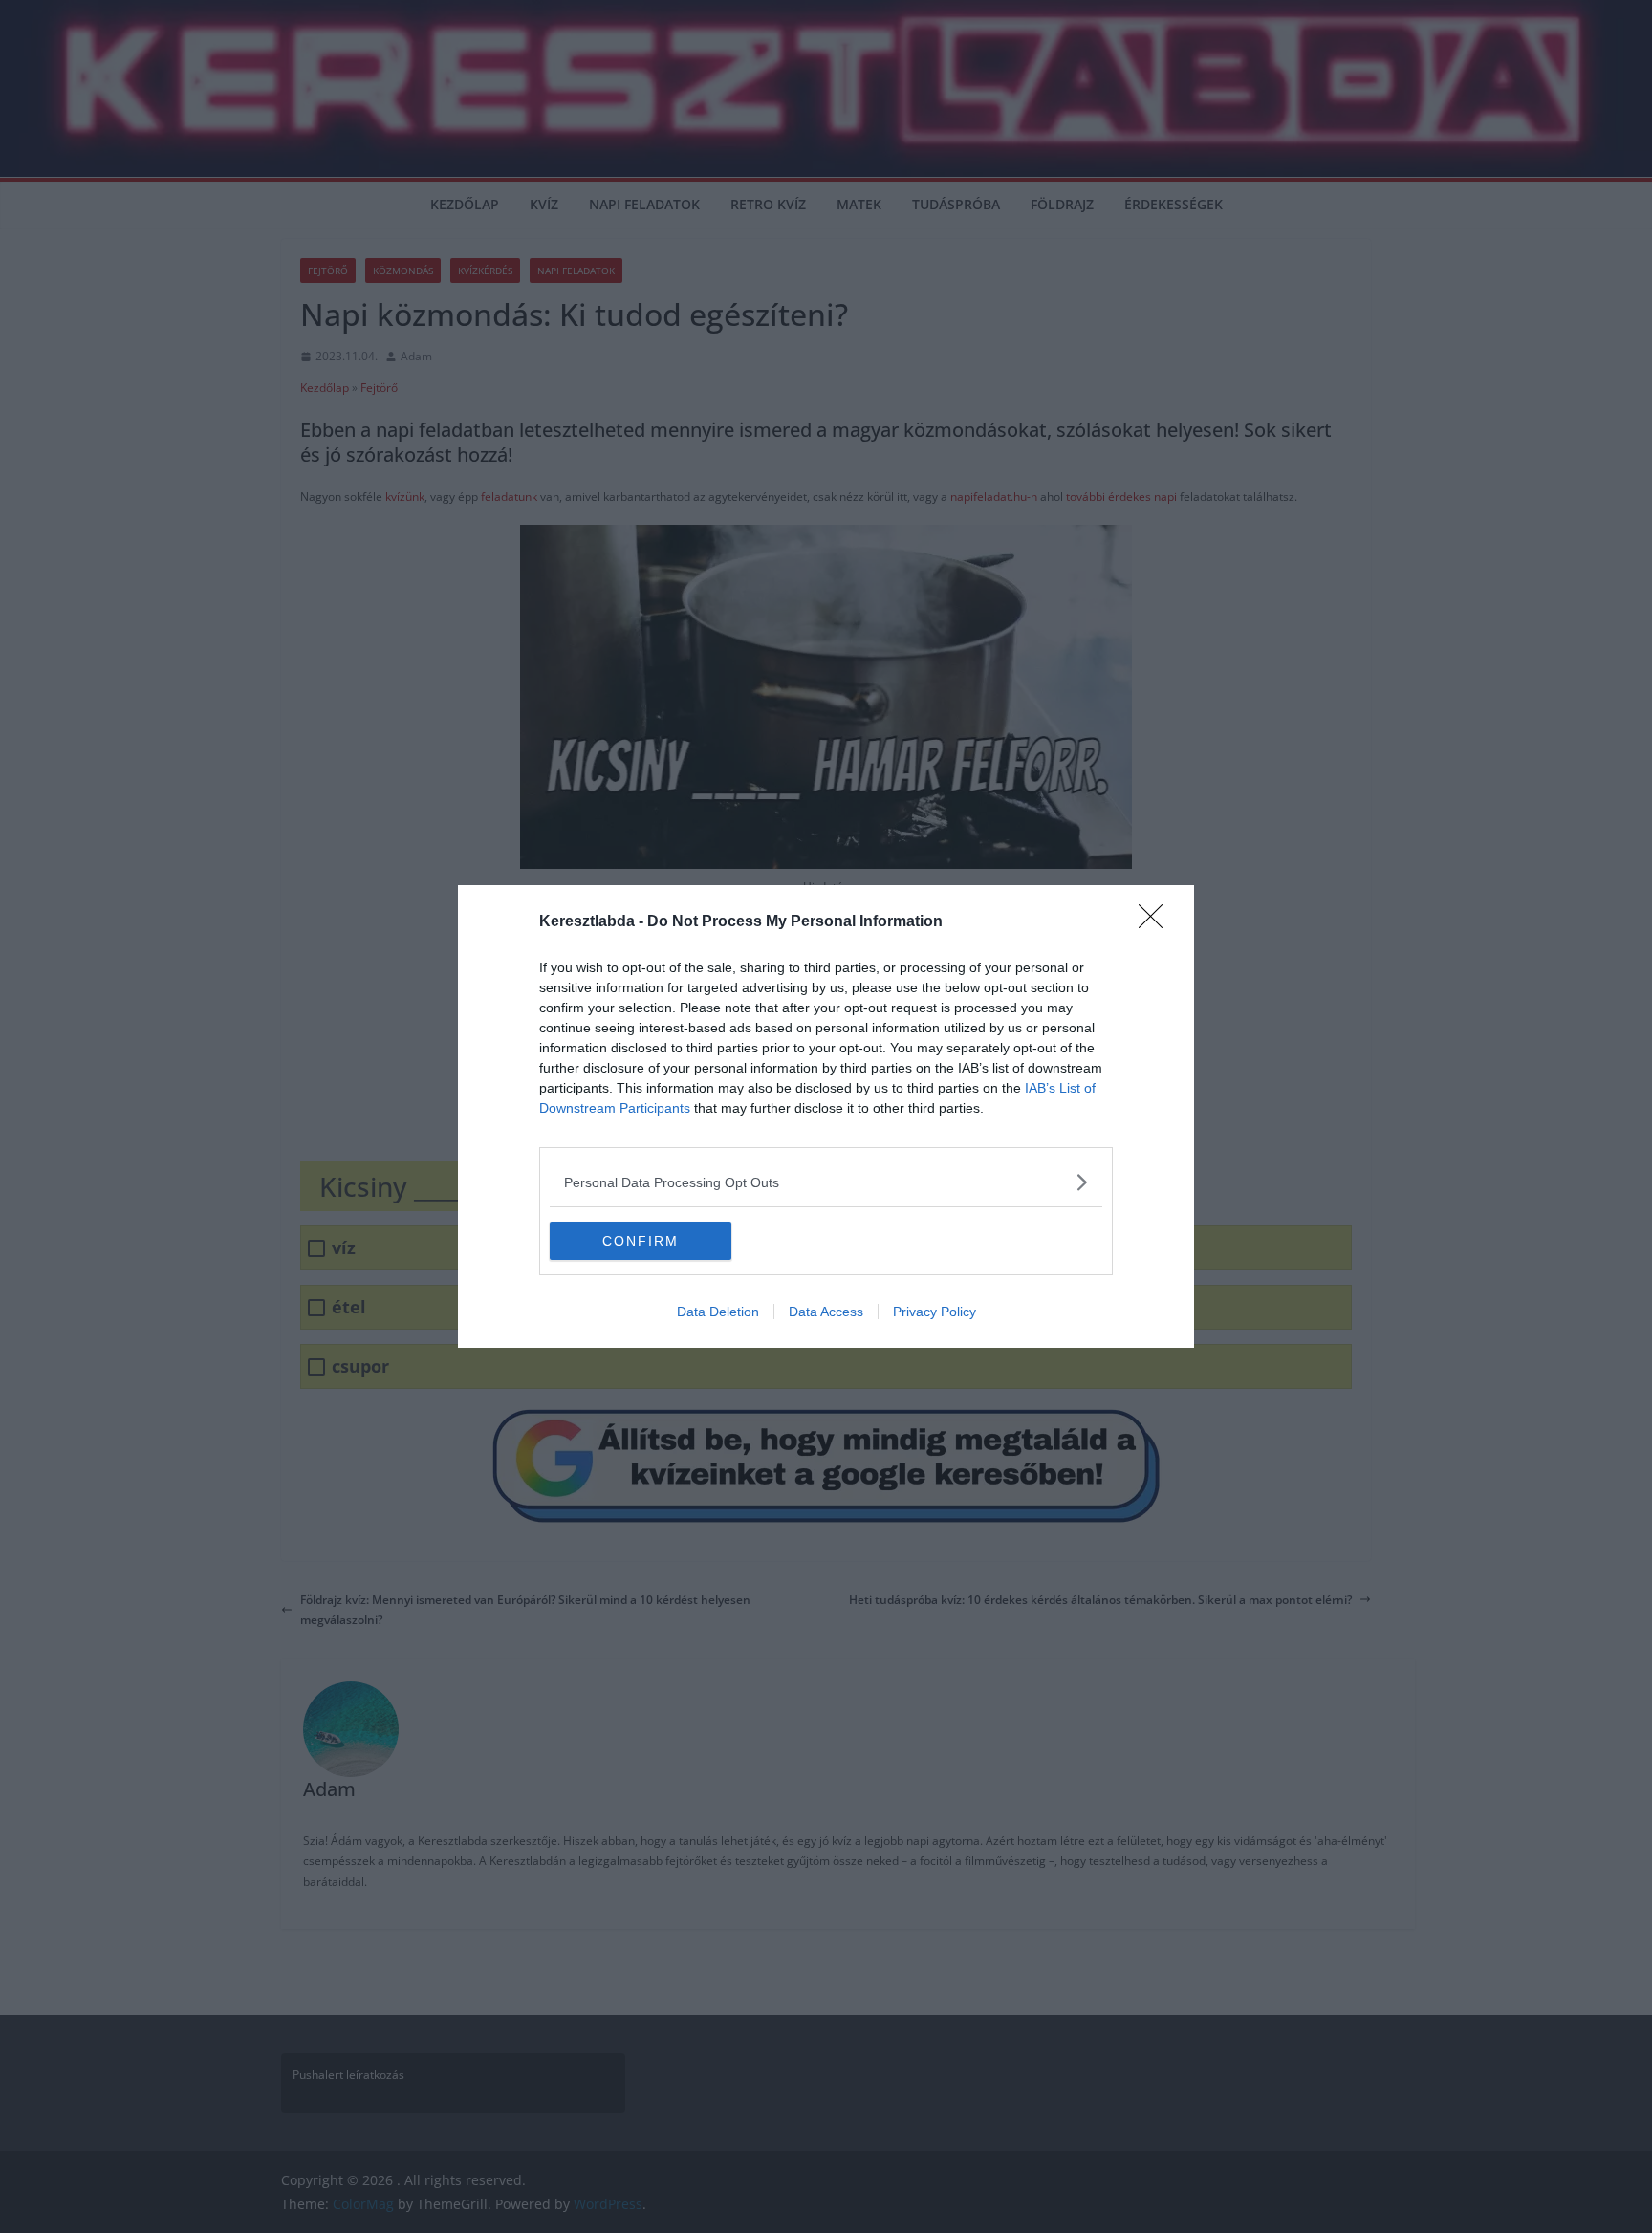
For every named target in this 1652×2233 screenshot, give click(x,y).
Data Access (826, 1312)
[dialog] (826, 1116)
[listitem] (826, 1182)
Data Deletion (718, 1312)
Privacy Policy (935, 1312)
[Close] (1157, 922)
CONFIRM (641, 1241)
